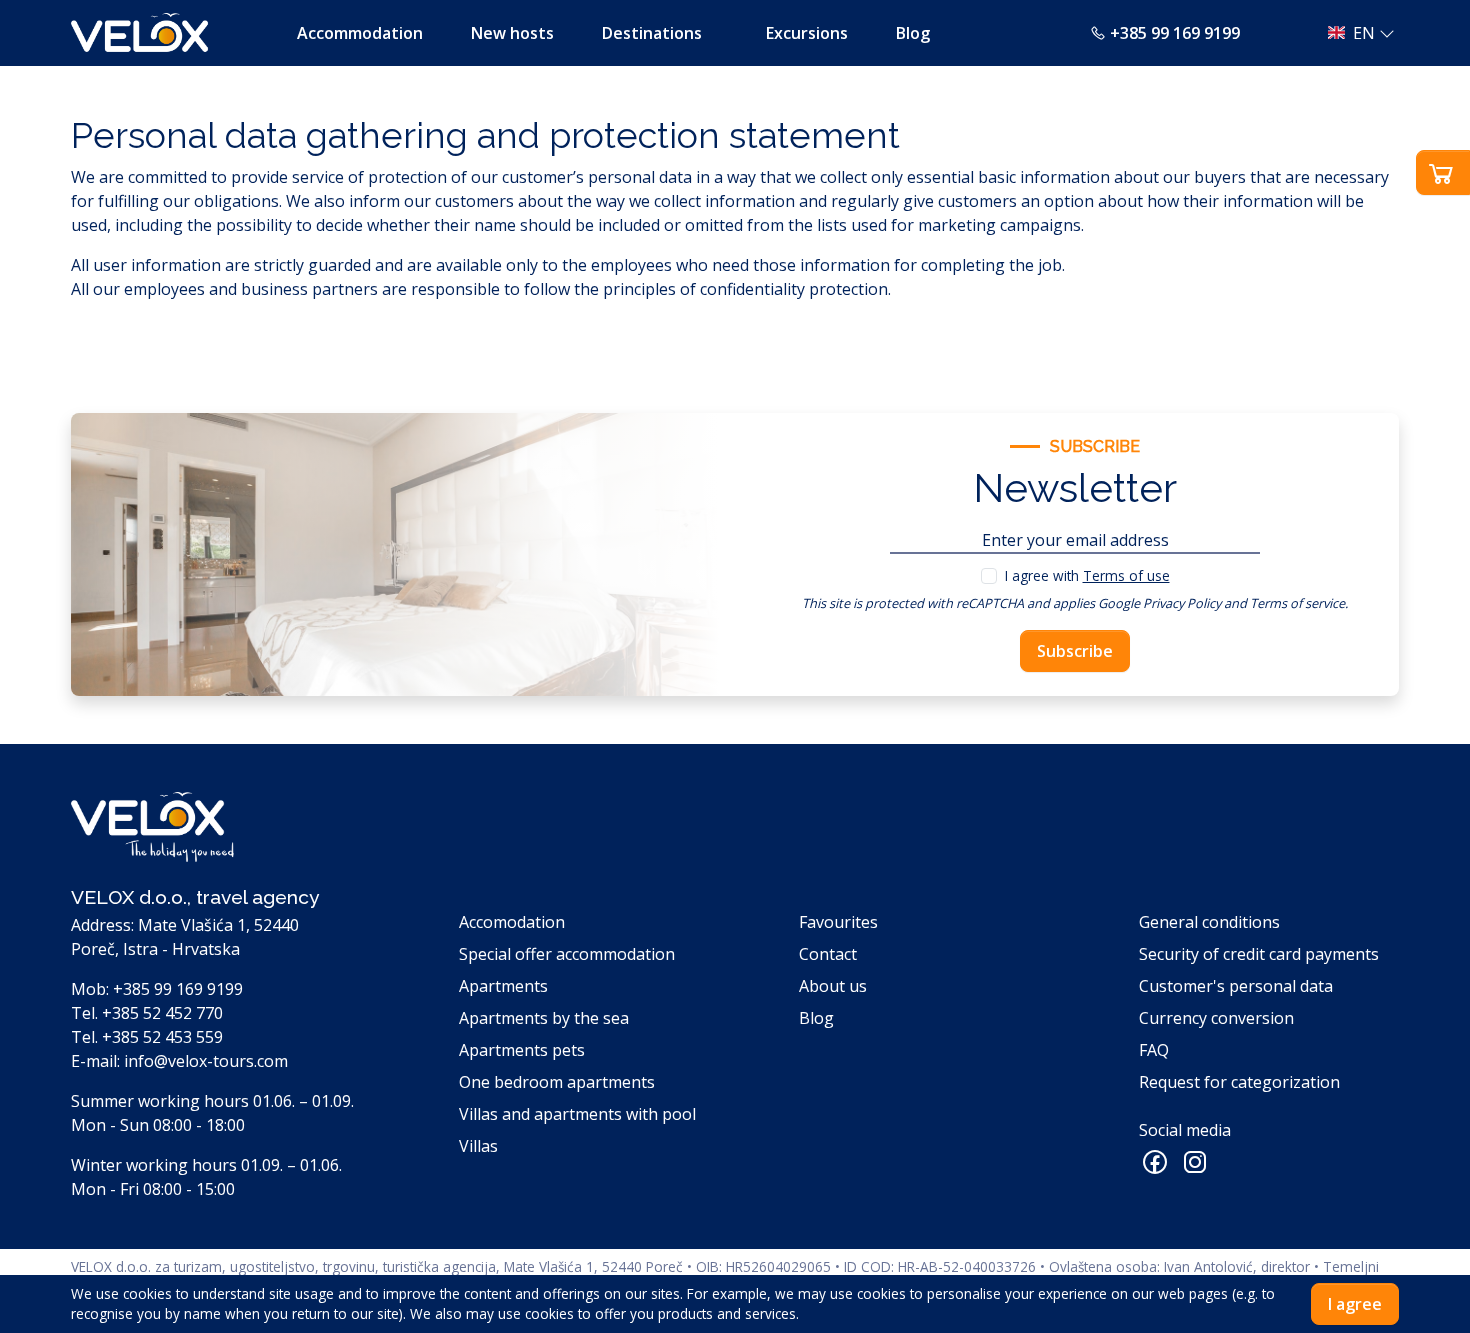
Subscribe (1075, 651)
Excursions (807, 33)
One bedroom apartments (557, 1082)
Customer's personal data (1236, 986)
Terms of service (1297, 603)
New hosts (512, 33)
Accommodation (360, 33)
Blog (913, 33)
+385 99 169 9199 (1175, 33)
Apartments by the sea (544, 1018)
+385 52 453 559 (162, 1037)
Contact (828, 954)
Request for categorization (1239, 1082)
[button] (1355, 33)
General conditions (1209, 922)
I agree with (1087, 575)
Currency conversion (1216, 1018)
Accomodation (512, 922)
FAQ (1154, 1050)
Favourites (838, 922)
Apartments (503, 986)
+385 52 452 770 (162, 1013)
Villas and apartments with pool (577, 1114)
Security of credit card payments (1259, 954)
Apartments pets (522, 1050)
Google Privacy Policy (1159, 603)
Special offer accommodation (567, 954)
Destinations (652, 33)
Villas (478, 1146)
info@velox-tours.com (206, 1061)
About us (833, 986)
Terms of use (1126, 575)
